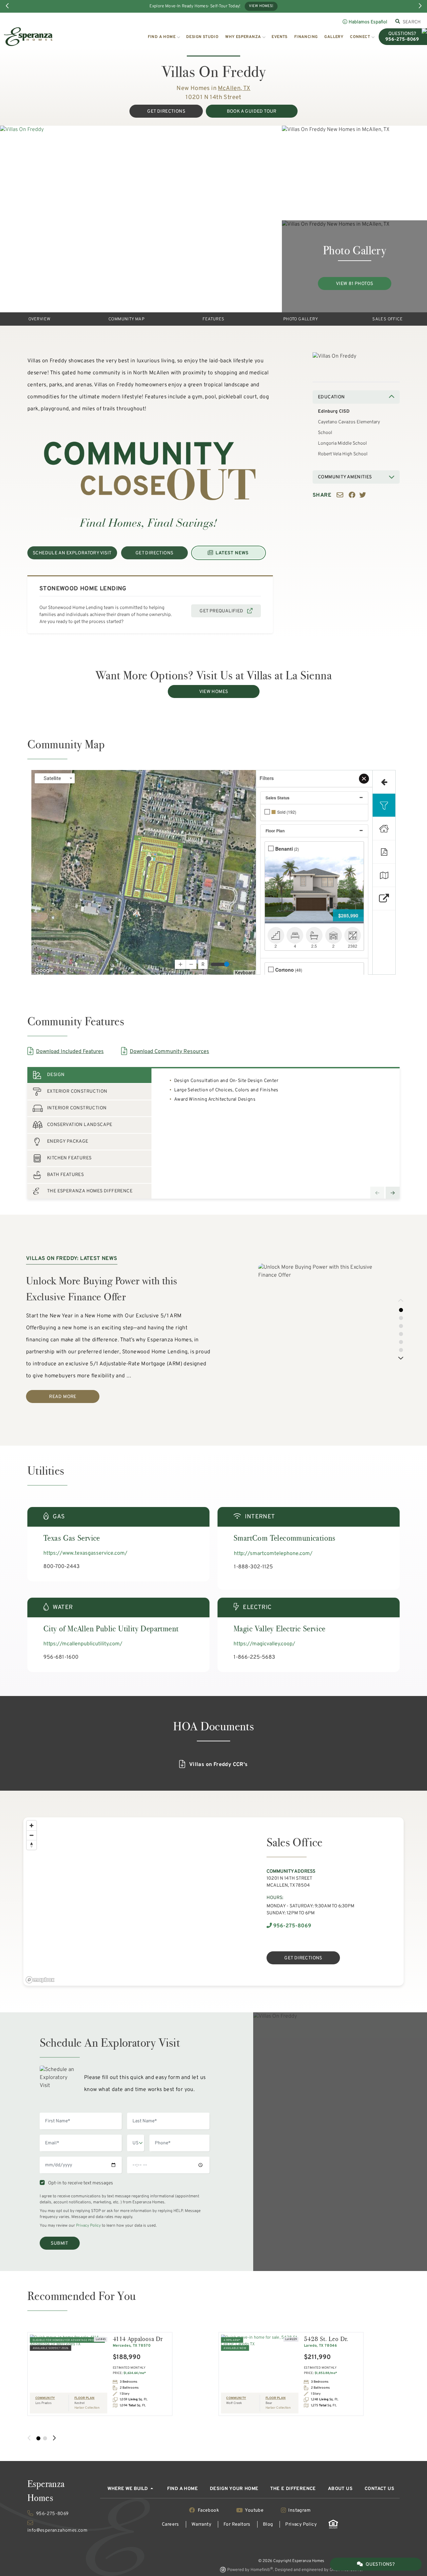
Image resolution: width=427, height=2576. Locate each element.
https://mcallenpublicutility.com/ (83, 1644)
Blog (268, 2524)
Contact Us (379, 2489)
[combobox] (412, 22)
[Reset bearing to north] (32, 1845)
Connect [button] (360, 37)
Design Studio (202, 37)
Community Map (126, 319)
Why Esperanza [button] (243, 37)
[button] (401, 1301)
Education (331, 397)
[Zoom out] (32, 1835)
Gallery (334, 37)
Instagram (299, 2510)
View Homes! (261, 6)
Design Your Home (234, 2489)
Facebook (208, 2510)
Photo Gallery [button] (301, 319)
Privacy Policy (88, 2226)
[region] (134, 1901)
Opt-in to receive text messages (80, 2183)
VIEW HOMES (214, 692)
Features (213, 319)
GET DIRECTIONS (166, 111)
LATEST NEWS (232, 553)
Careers (170, 2524)
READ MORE (63, 1397)
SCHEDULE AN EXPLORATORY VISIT (72, 553)
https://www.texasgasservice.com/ (85, 1553)
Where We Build (128, 2489)
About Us (340, 2489)
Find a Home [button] (162, 37)
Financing (306, 37)
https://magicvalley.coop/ (264, 1644)
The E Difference (293, 2489)
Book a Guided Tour (252, 111)
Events (279, 37)
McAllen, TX (234, 88)
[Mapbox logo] (40, 1980)
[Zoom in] (32, 1825)
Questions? (380, 2564)
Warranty (201, 2524)
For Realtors (237, 2524)
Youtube (255, 2510)
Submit (59, 2243)
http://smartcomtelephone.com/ (273, 1554)
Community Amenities (345, 477)
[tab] (89, 1075)
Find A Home (182, 2489)
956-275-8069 (292, 1926)
